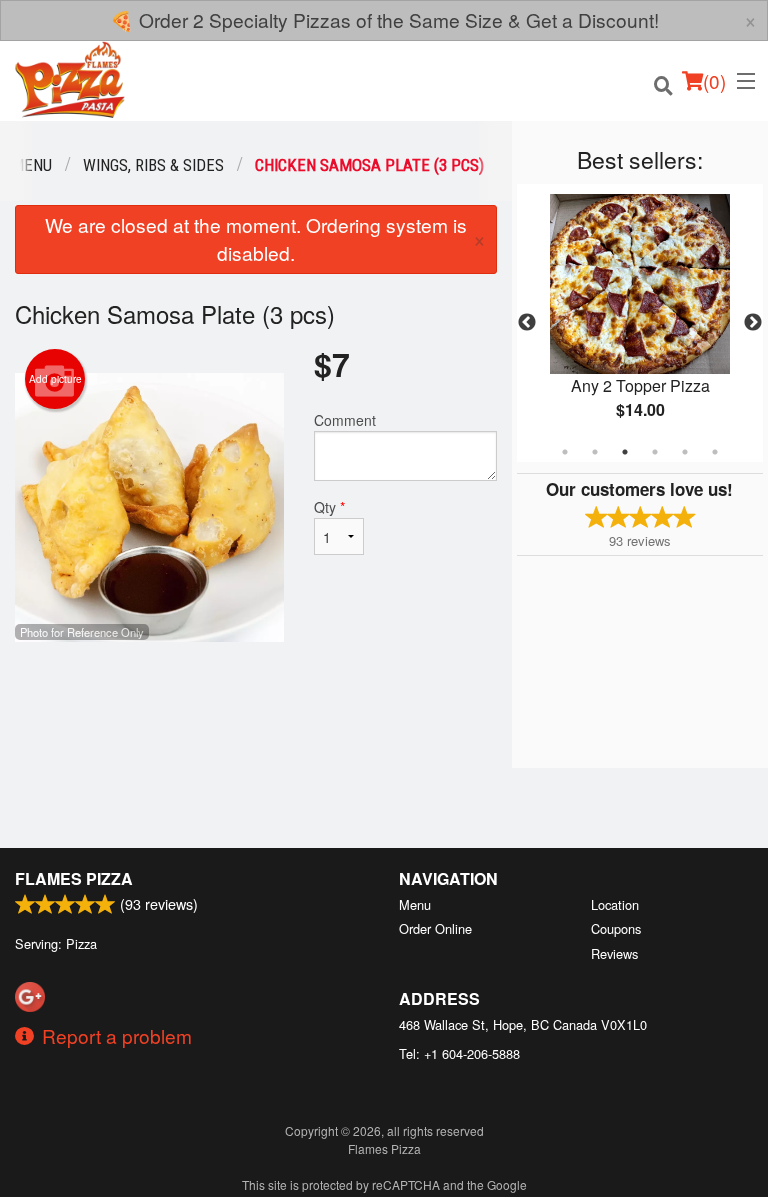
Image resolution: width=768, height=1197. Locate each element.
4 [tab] (655, 452)
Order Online (435, 928)
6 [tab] (715, 452)
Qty (329, 507)
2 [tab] (595, 452)
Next (753, 323)
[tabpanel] (640, 323)
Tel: (459, 1053)
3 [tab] (625, 452)
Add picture (55, 379)
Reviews (614, 953)
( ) (714, 80)
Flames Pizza (74, 878)
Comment (345, 420)
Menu (415, 904)
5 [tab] (685, 452)
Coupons (616, 928)
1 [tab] (565, 452)
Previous (527, 323)
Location (615, 904)
